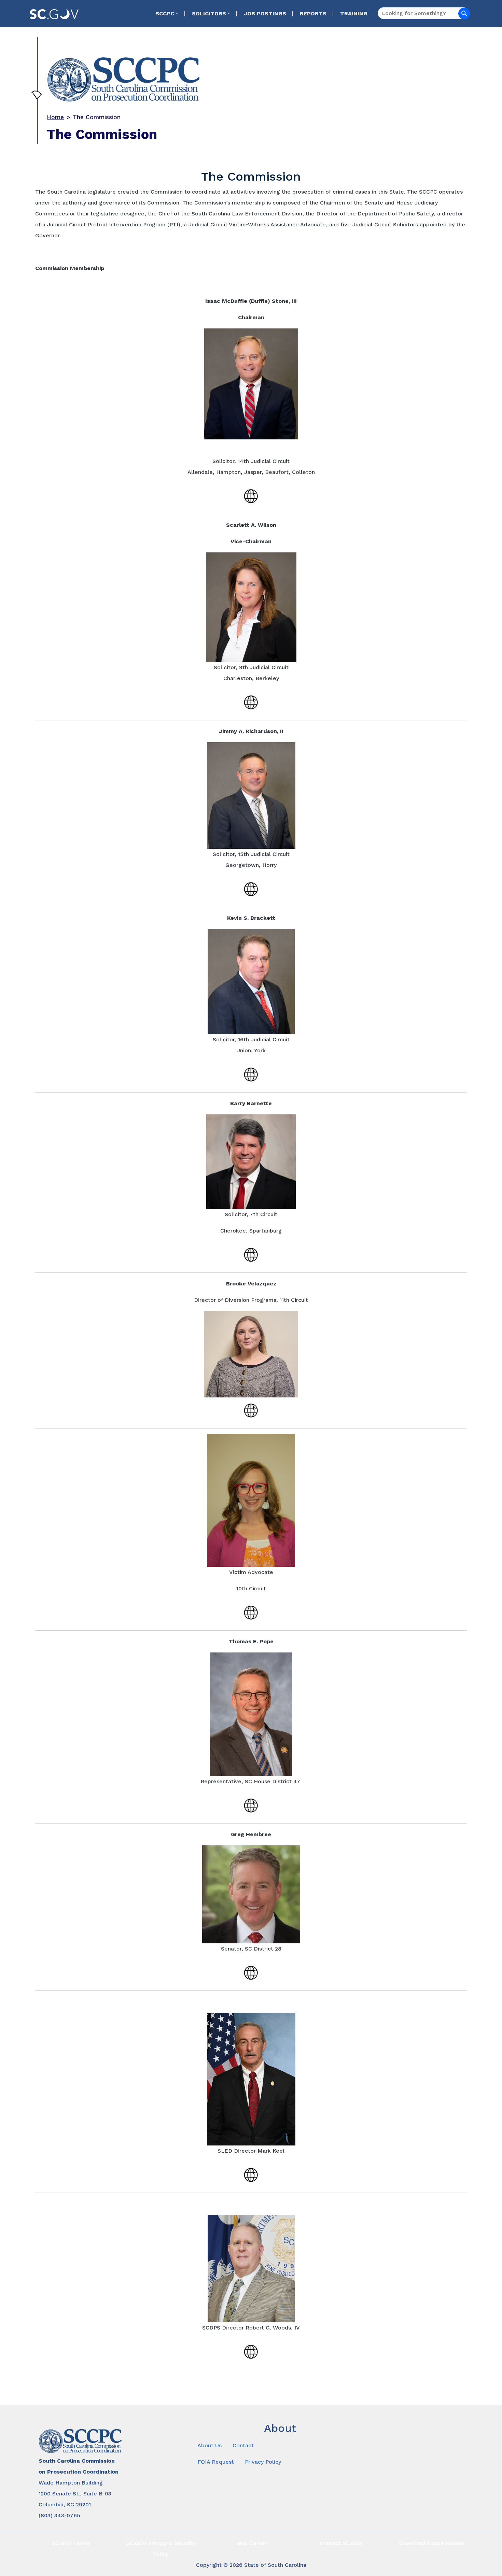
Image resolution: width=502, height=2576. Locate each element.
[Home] (247, 75)
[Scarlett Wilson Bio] (251, 701)
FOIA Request (216, 2462)
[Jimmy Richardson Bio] (251, 888)
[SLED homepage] (251, 2174)
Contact (243, 2445)
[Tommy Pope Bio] (251, 1805)
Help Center (251, 2543)
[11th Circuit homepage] (251, 1410)
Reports (313, 13)
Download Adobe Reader (431, 2543)
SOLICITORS (209, 13)
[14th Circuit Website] (251, 495)
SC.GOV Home (71, 2543)
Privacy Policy (263, 2462)
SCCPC (165, 13)
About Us (210, 2445)
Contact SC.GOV (341, 2543)
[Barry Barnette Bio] (251, 1254)
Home (55, 117)
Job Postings (265, 13)
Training (354, 13)
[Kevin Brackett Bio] (251, 1074)
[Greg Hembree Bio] (251, 1972)
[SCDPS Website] (251, 2351)
